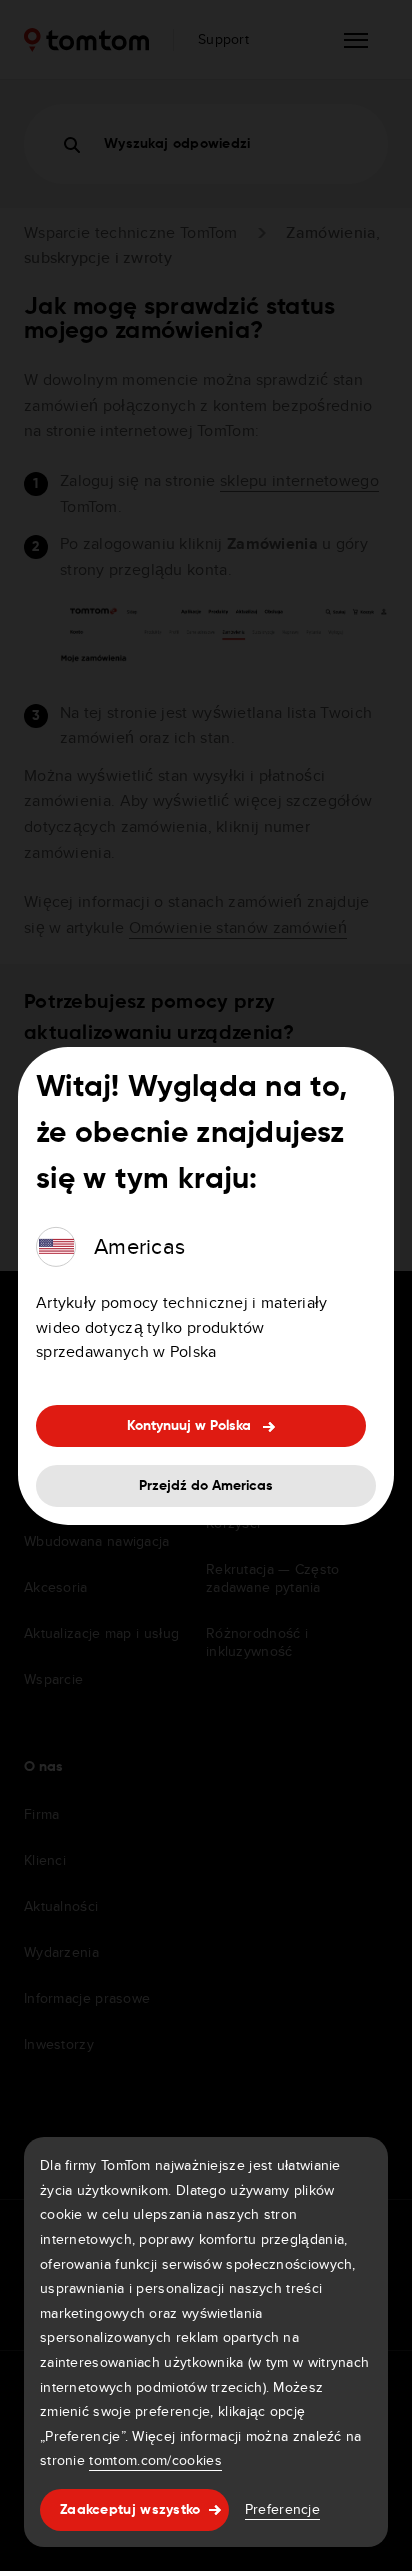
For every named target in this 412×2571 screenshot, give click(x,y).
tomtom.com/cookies (155, 2460)
